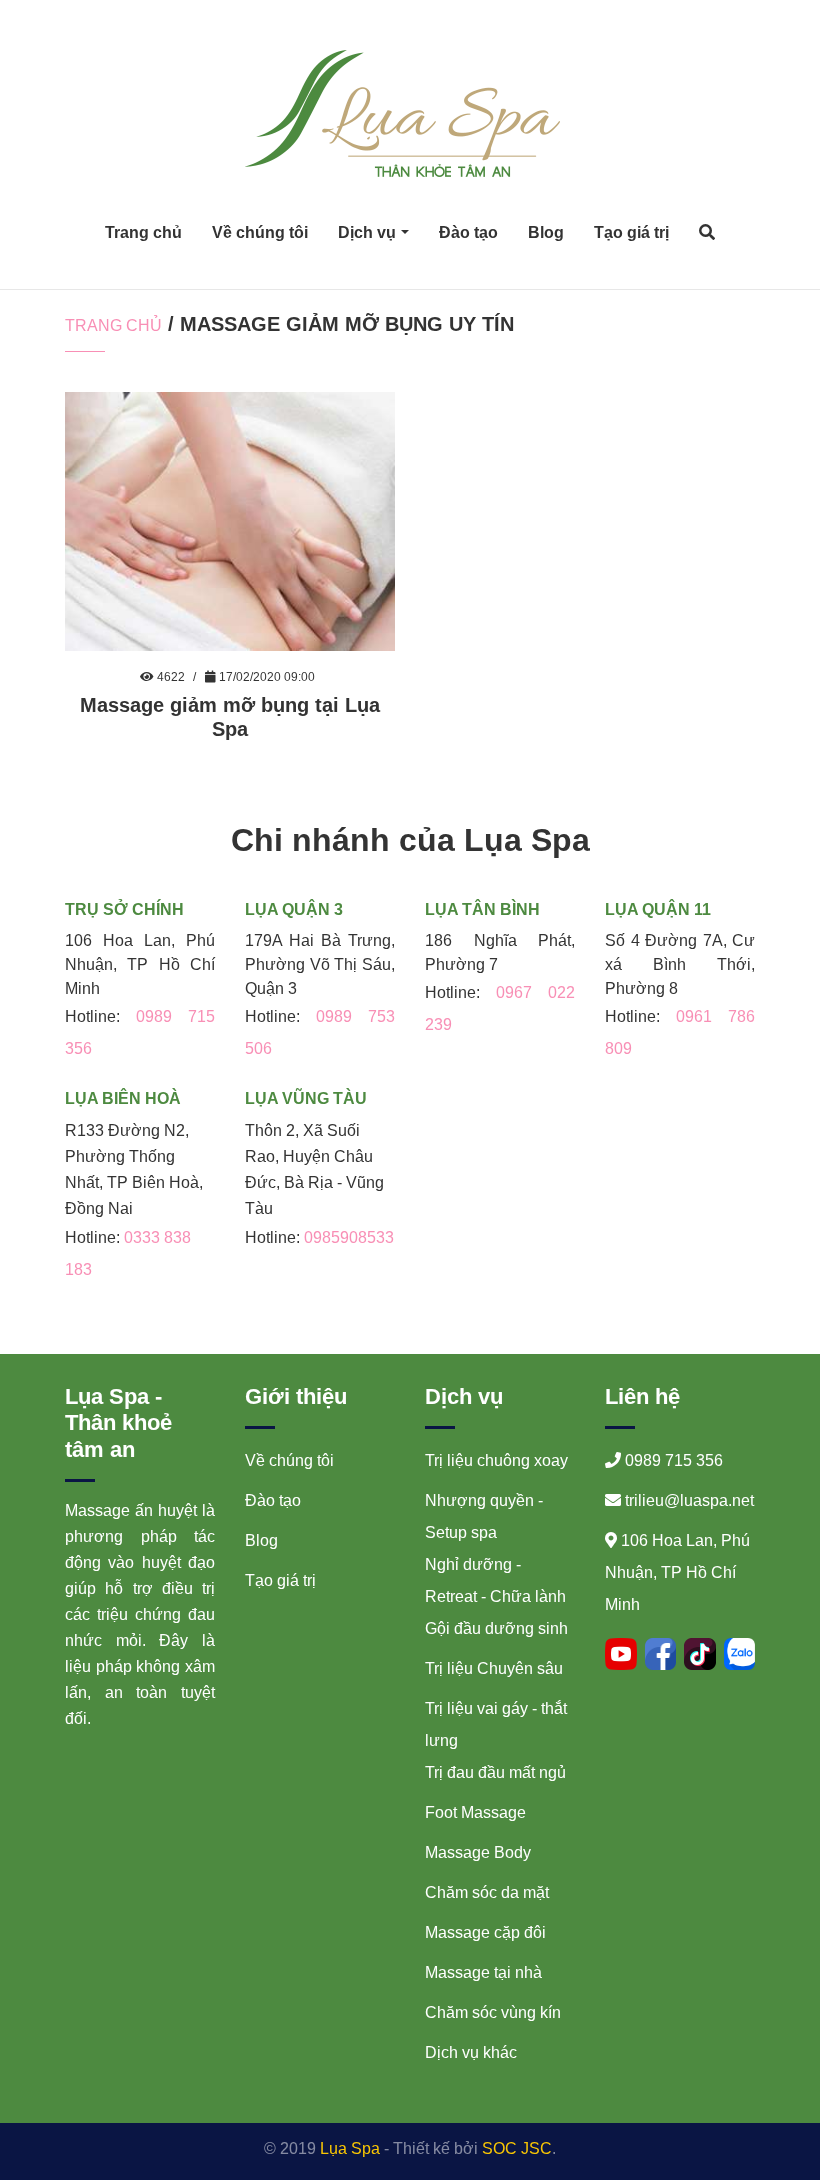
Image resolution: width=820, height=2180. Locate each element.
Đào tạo (468, 232)
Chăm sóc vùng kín (493, 2012)
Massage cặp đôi (485, 1932)
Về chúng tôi (260, 232)
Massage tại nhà (483, 1972)
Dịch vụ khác (471, 2052)
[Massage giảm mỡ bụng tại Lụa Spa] (230, 520)
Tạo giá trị (631, 232)
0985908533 (349, 1237)
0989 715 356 (674, 1460)
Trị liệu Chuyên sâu (494, 1668)
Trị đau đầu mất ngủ (495, 1772)
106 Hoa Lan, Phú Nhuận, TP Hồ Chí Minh (677, 1572)
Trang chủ (143, 232)
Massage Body (478, 1852)
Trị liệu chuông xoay (496, 1460)
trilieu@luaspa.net (689, 1500)
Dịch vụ (367, 232)
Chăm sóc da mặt (487, 1892)
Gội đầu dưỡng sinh (496, 1628)
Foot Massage (475, 1812)
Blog (546, 232)
